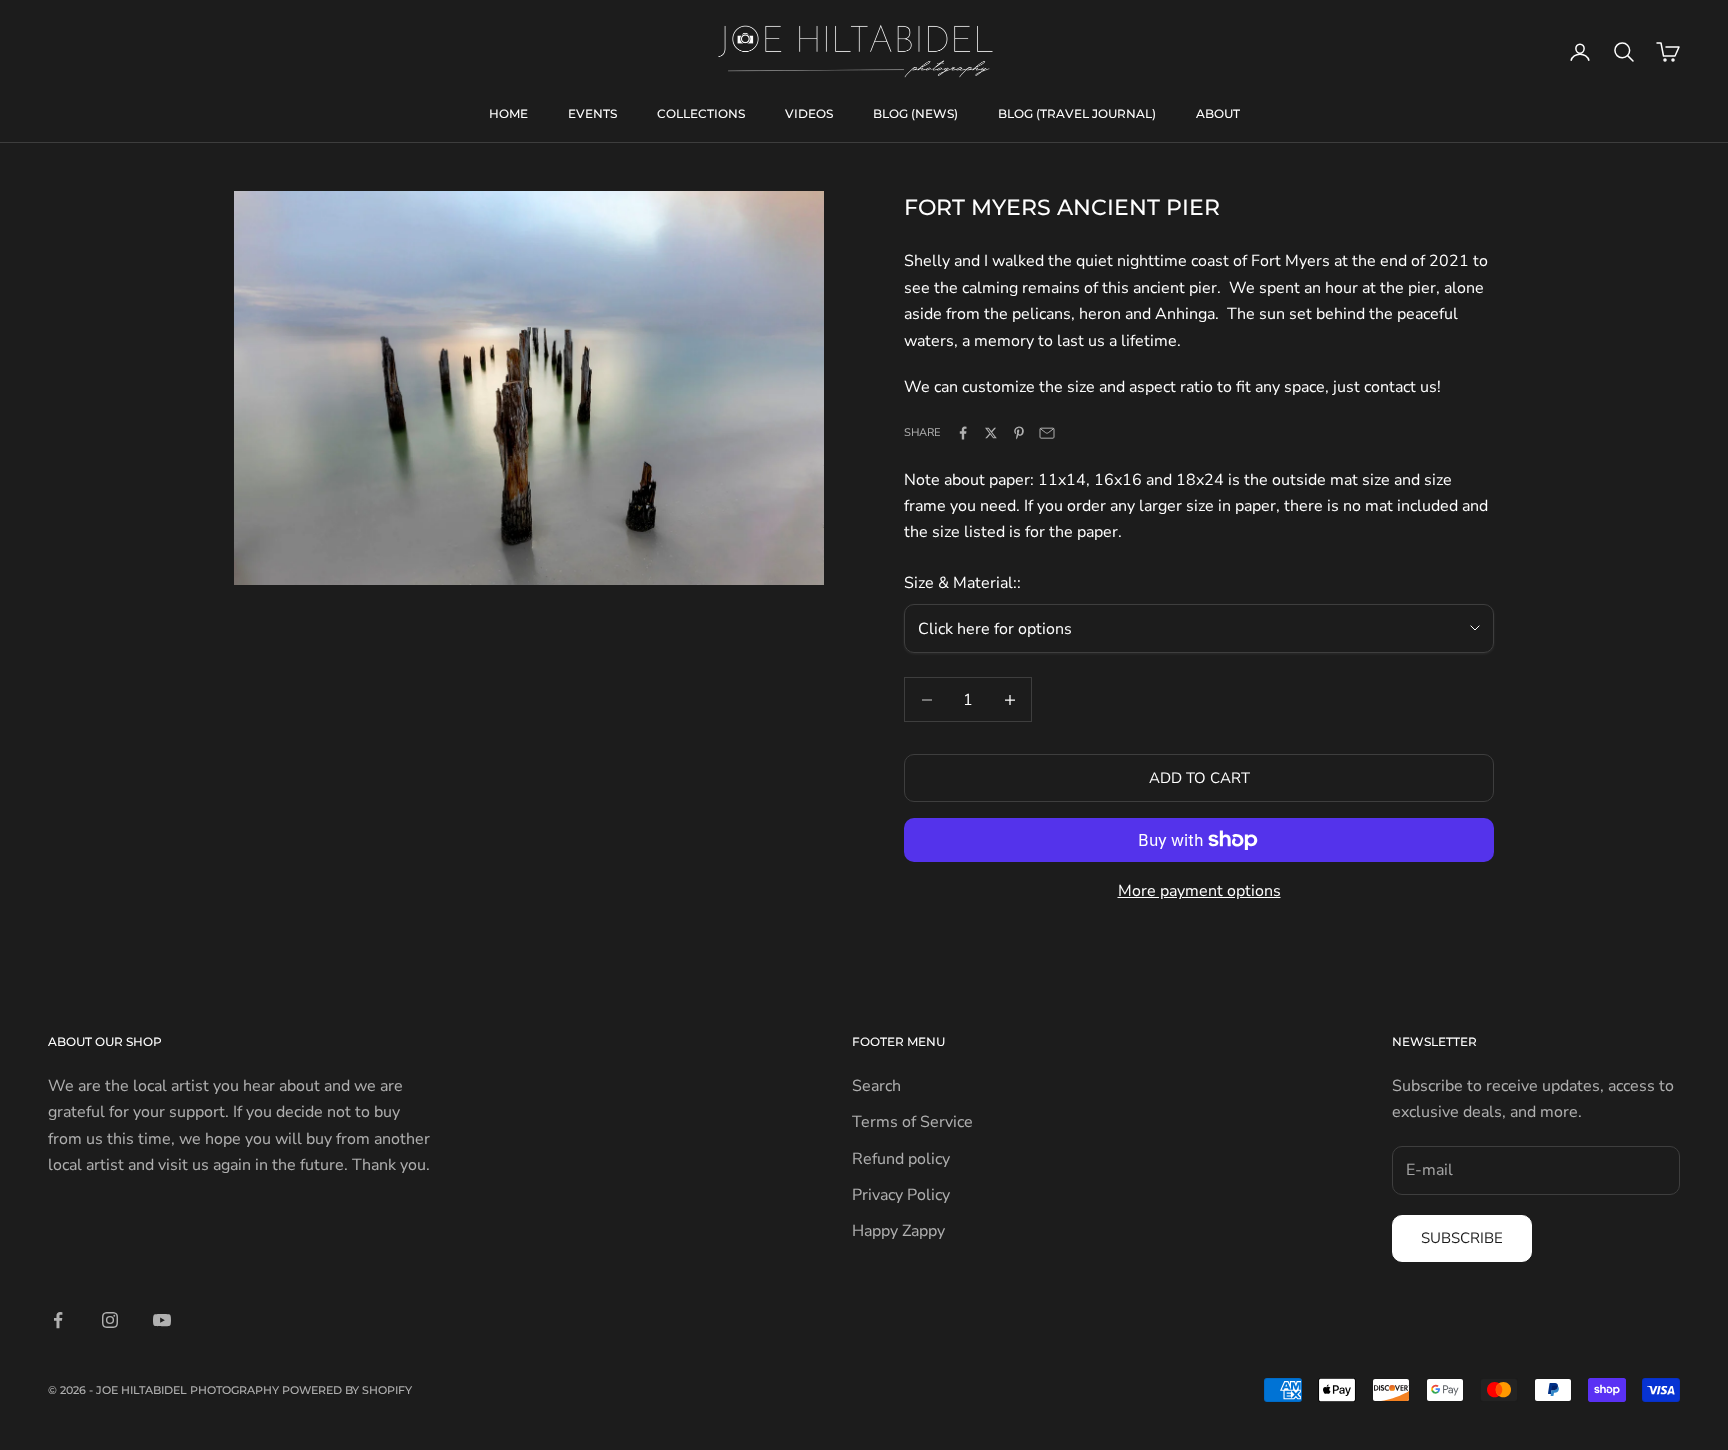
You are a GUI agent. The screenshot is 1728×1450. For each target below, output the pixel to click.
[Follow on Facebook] (58, 1320)
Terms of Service (912, 1122)
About (1218, 113)
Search (876, 1086)
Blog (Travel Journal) (1077, 113)
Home (508, 113)
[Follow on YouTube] (162, 1320)
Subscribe (1462, 1238)
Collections (701, 113)
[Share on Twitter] (991, 433)
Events (592, 113)
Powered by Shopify (347, 1390)
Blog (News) (915, 113)
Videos (809, 113)
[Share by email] (1047, 433)
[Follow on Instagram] (110, 1320)
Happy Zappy (898, 1231)
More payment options (1199, 891)
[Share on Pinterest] (1019, 433)
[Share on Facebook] (963, 433)
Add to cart (1199, 778)
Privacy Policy (901, 1195)
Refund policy (901, 1159)
